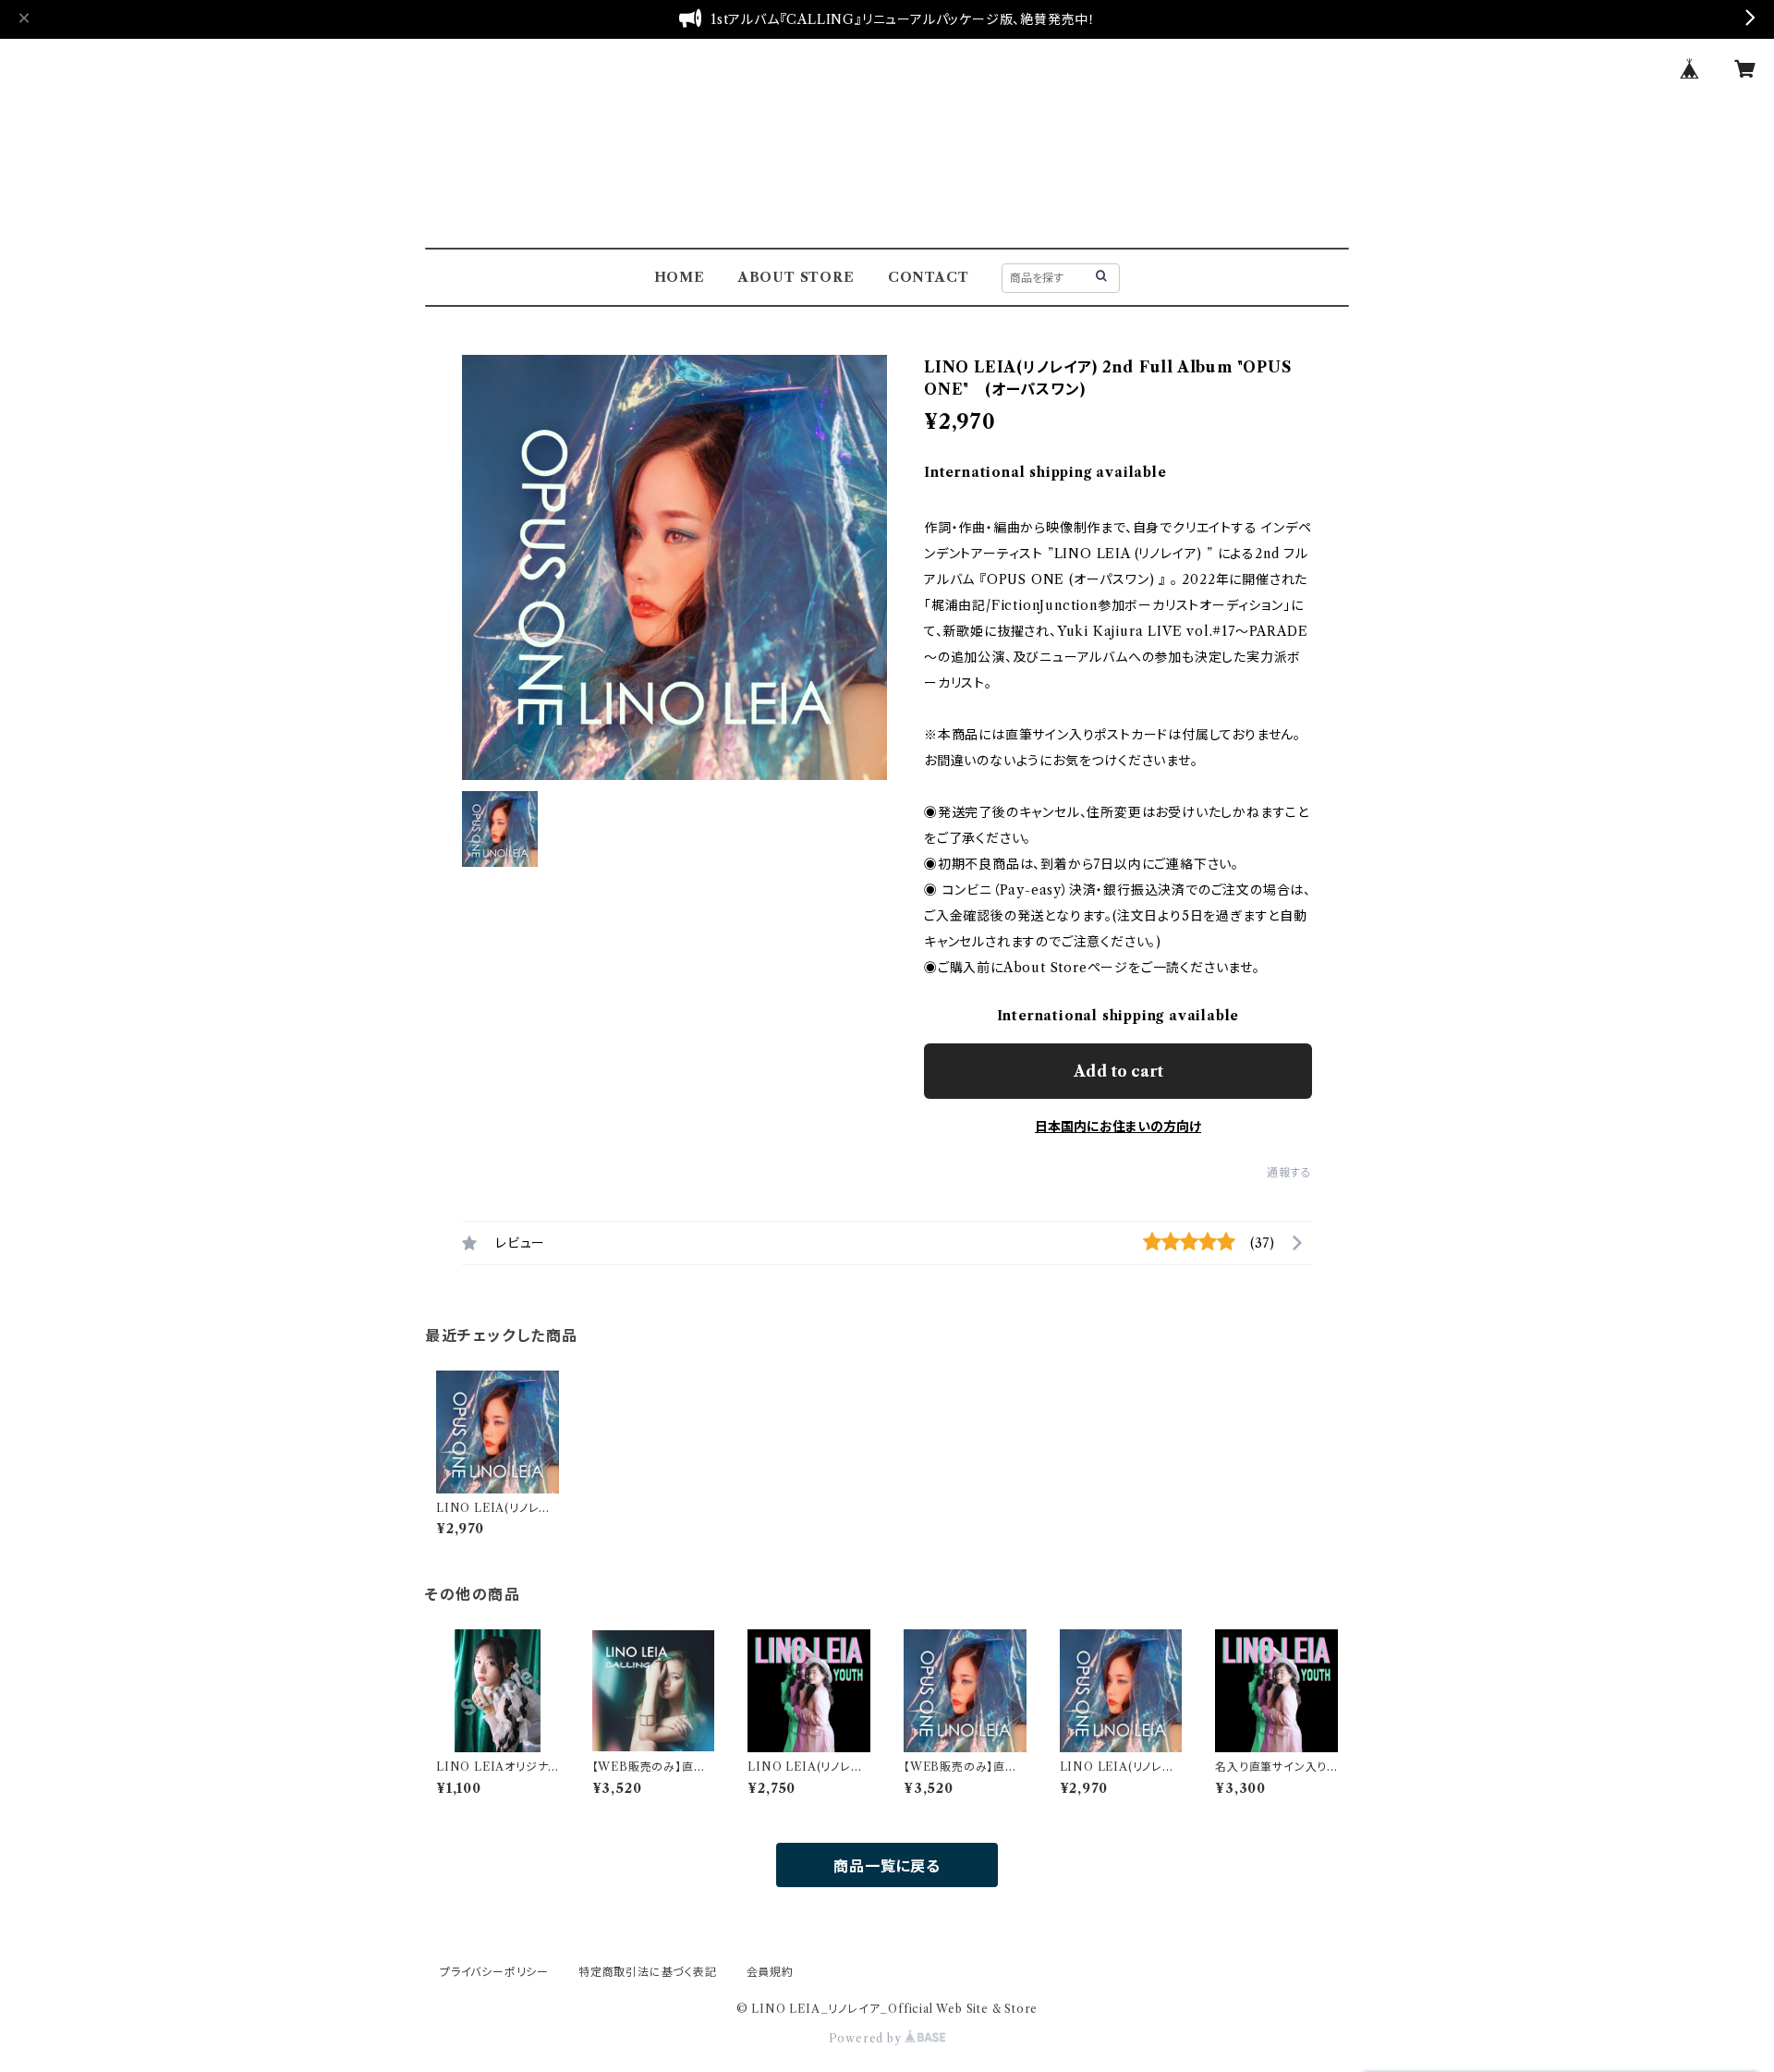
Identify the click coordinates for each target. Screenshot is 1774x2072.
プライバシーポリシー (494, 1972)
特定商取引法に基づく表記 (648, 1972)
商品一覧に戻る (887, 1866)
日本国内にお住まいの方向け (1118, 1127)
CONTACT (929, 277)
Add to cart (1118, 1071)
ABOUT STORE (796, 277)
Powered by (867, 2038)
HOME (680, 277)
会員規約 (770, 1972)
